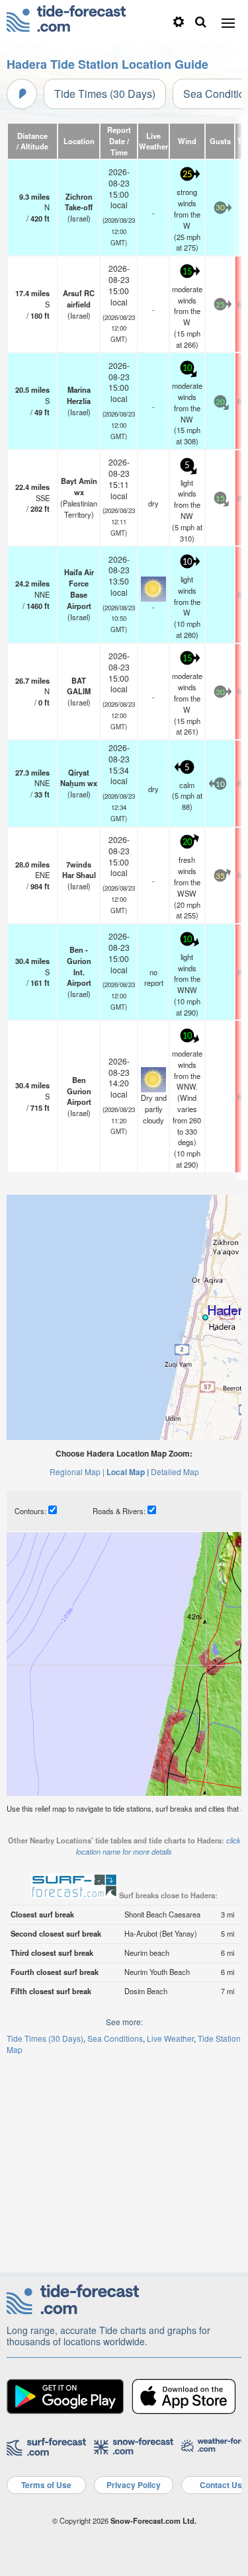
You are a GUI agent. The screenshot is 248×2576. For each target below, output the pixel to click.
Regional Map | (77, 1471)
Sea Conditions (115, 2038)
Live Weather (170, 2038)
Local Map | (128, 1472)
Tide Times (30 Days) (105, 94)
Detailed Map (175, 1471)
